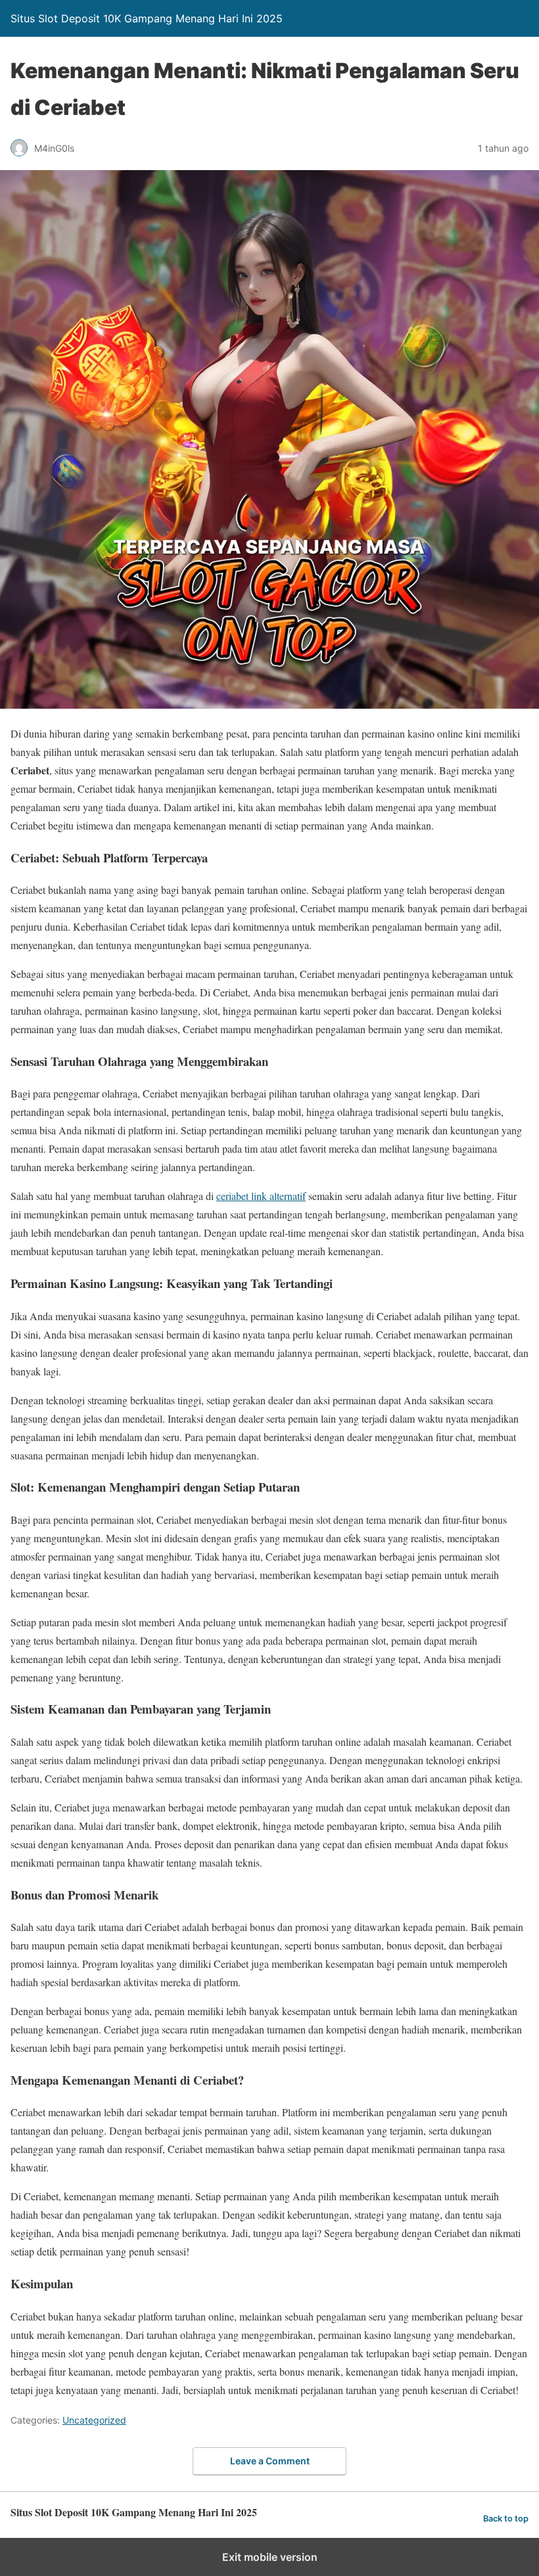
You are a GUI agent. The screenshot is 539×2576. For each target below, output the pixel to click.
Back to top (506, 2519)
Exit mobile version (270, 2557)
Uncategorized (94, 2420)
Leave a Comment (270, 2461)
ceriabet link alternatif (261, 1196)
